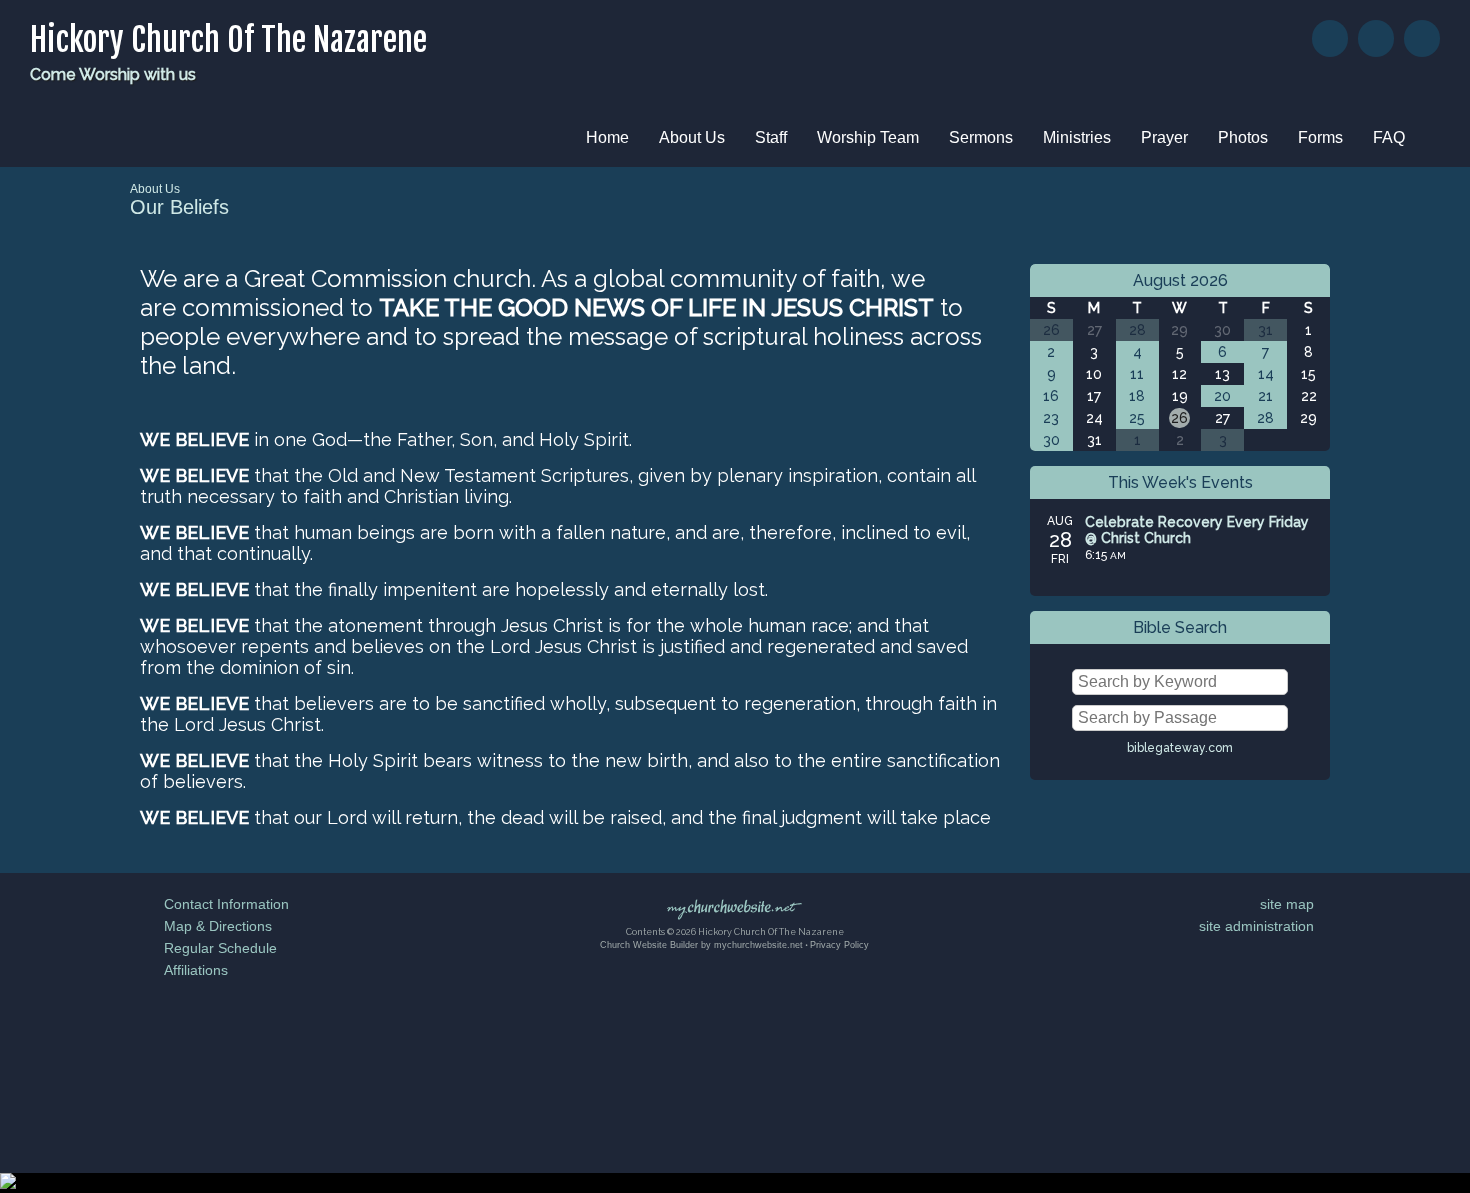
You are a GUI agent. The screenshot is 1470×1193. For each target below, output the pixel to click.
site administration (1256, 926)
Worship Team (868, 137)
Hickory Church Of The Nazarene (228, 40)
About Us (692, 137)
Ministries (1077, 137)
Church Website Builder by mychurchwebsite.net (701, 945)
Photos (1243, 137)
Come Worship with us (113, 74)
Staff (771, 137)
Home (607, 137)
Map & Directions (214, 926)
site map (1287, 904)
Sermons (981, 137)
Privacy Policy (839, 945)
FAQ (1389, 137)
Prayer (1164, 137)
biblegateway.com (1180, 748)
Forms (1320, 137)
